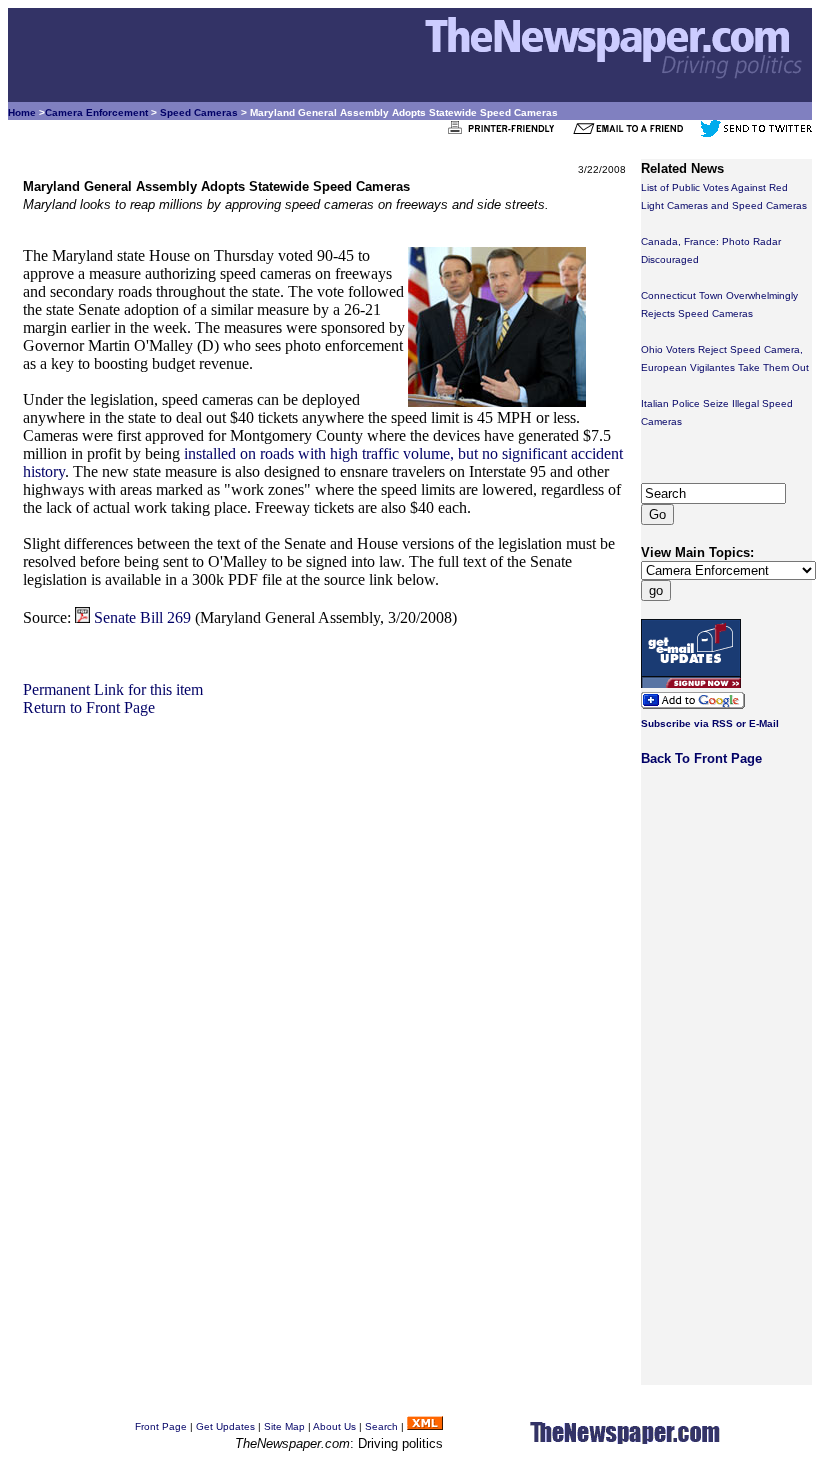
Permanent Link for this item (113, 689)
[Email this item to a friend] (634, 133)
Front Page (161, 1426)
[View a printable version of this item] (506, 133)
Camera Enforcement (96, 112)
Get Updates (225, 1426)
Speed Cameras (199, 112)
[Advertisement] (324, 857)
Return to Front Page (89, 707)
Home (22, 112)
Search (381, 1426)
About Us (334, 1426)
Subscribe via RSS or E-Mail (710, 723)
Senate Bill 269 (142, 617)
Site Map (284, 1426)
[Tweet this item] (756, 133)
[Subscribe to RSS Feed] (425, 1426)
